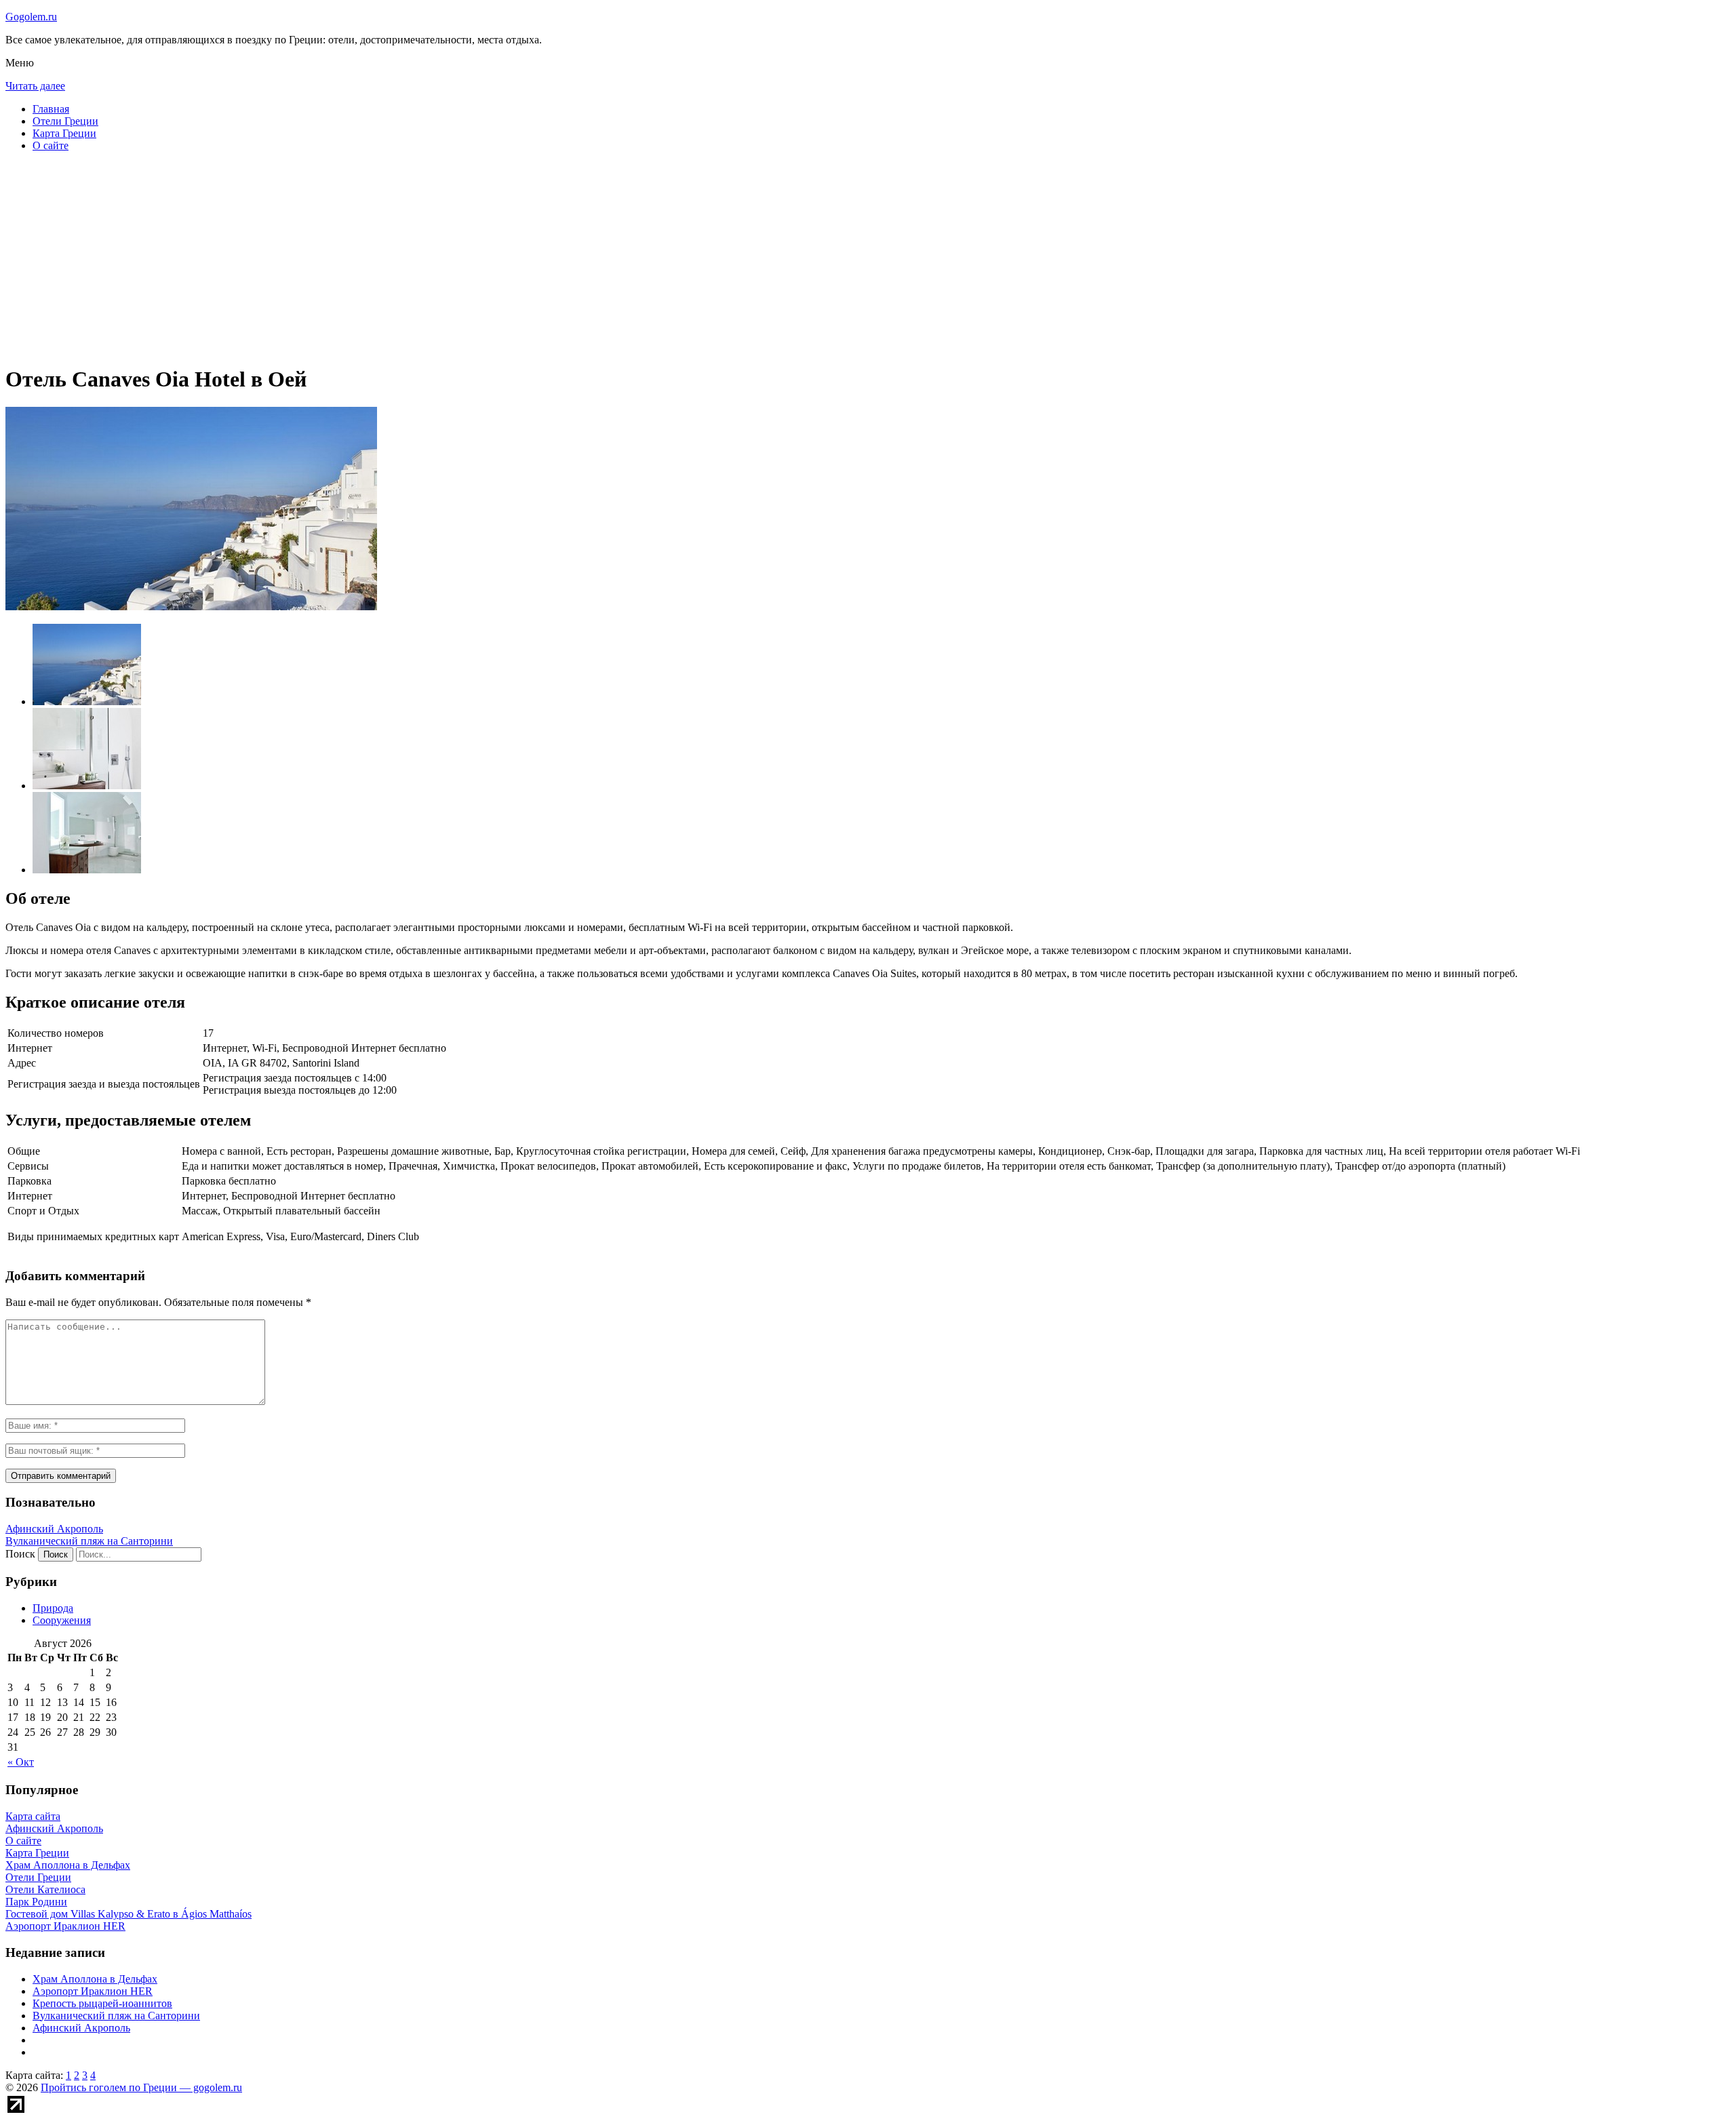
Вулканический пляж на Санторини (89, 1541)
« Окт (21, 1762)
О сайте (51, 145)
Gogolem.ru (31, 17)
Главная (51, 109)
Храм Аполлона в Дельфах (95, 1979)
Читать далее (35, 86)
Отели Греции (65, 121)
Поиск (20, 1554)
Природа (53, 1608)
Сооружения (62, 1620)
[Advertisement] (412, 258)
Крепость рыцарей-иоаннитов (102, 2003)
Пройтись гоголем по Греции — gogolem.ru (141, 2087)
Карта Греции (64, 133)
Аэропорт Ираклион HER (93, 1991)
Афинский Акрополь (54, 1529)
